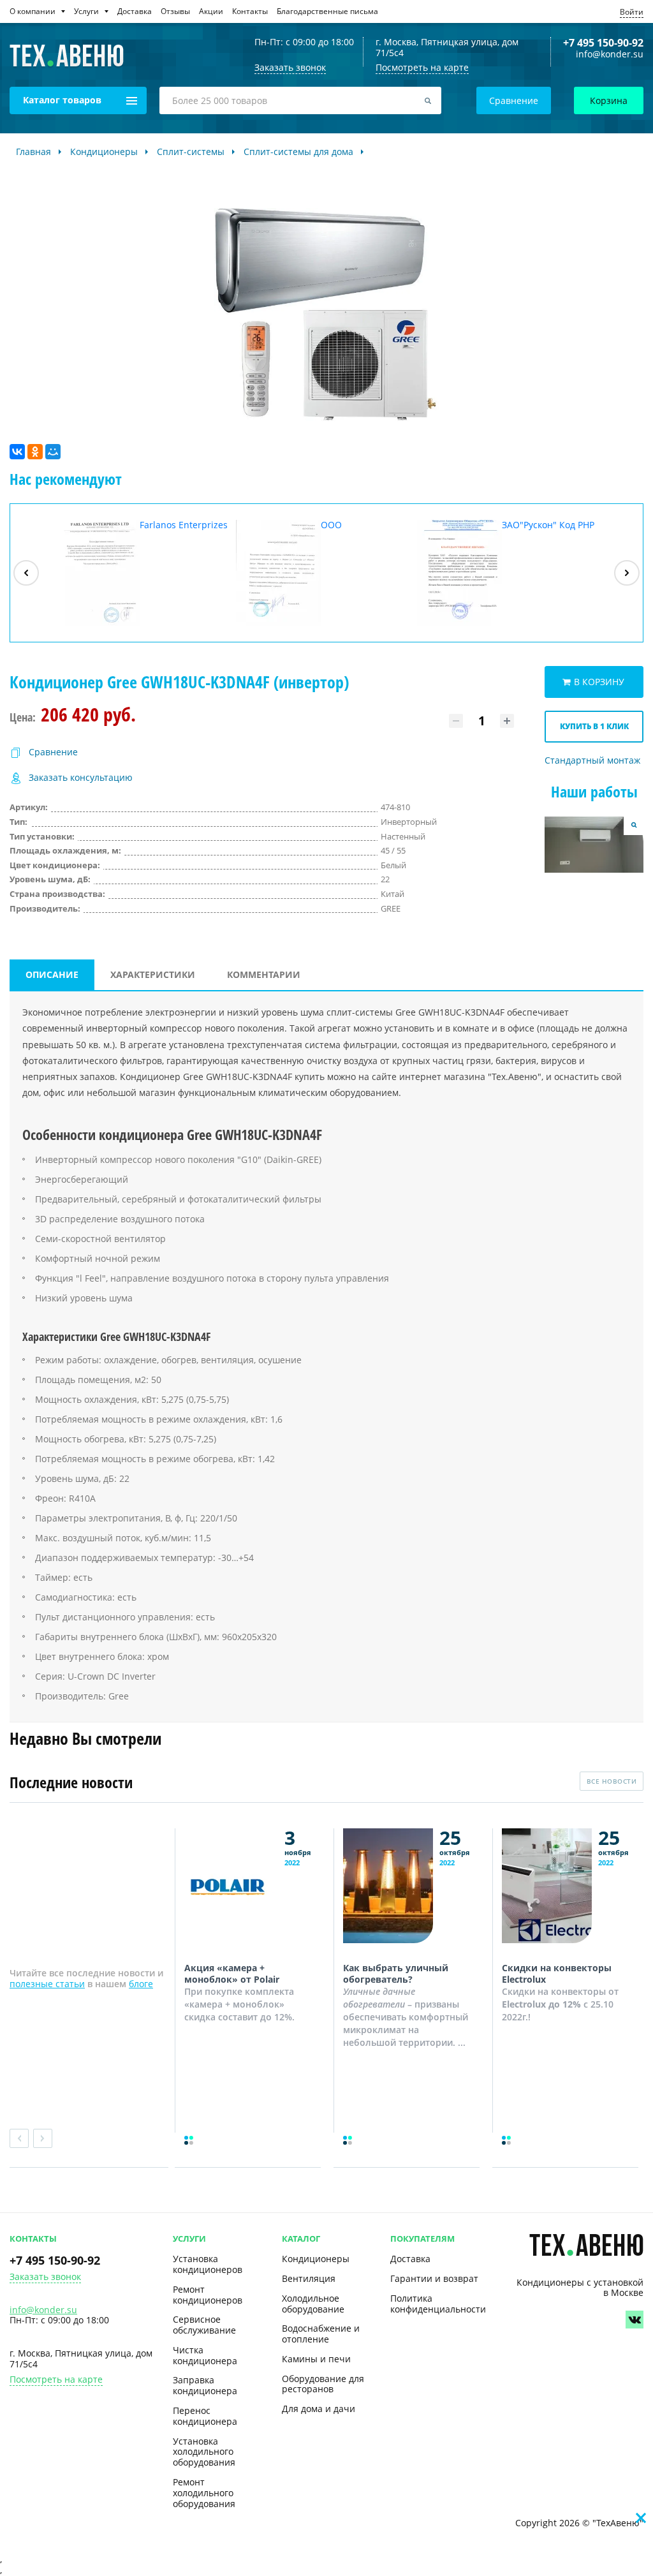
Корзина (609, 100)
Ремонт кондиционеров (208, 2295)
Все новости (612, 1781)
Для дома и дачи (319, 2409)
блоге (141, 1984)
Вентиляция (309, 2278)
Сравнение (514, 100)
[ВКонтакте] (17, 452)
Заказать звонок (45, 2277)
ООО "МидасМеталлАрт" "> (303, 573)
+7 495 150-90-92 (603, 43)
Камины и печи (316, 2359)
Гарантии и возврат (434, 2278)
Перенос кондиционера (205, 2416)
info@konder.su (610, 55)
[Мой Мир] (53, 452)
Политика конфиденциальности (438, 2304)
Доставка (410, 2259)
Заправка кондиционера (205, 2385)
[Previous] (26, 573)
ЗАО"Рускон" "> (506, 573)
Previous (19, 2138)
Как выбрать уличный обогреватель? (396, 1973)
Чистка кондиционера (205, 2355)
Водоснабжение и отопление (321, 2334)
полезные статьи (47, 1984)
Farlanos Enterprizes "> (141, 573)
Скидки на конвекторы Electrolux (557, 1973)
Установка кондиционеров (208, 2264)
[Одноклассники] (35, 452)
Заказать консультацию (81, 778)
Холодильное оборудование (313, 2304)
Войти (632, 12)
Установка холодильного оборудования (204, 2452)
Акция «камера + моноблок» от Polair (232, 1973)
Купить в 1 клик (594, 726)
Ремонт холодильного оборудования (204, 2493)
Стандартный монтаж (592, 761)
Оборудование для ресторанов (323, 2384)
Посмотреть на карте (422, 67)
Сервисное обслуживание (204, 2325)
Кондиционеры (316, 2259)
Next (43, 2138)
